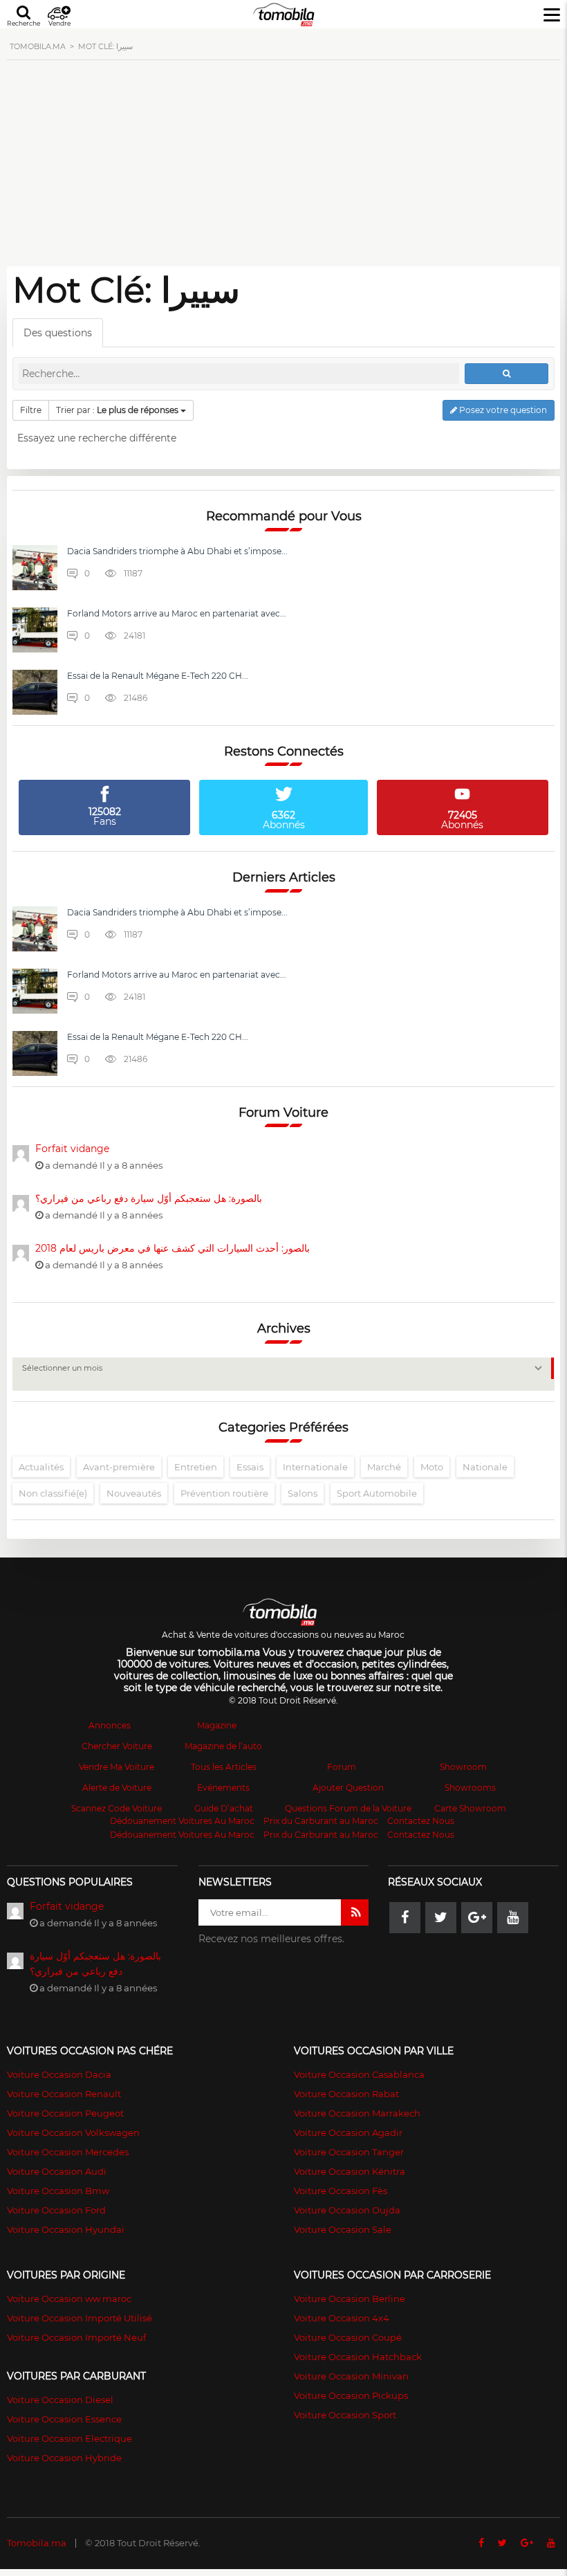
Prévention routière (224, 1493)
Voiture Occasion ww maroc (69, 2299)
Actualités (41, 1467)
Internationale (315, 1467)
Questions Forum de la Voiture (348, 1808)
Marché (384, 1467)
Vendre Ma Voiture (117, 1767)
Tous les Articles (224, 1767)
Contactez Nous (421, 1821)
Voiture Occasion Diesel (60, 2400)
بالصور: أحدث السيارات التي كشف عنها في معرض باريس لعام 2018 (173, 1248)
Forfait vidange (72, 1149)
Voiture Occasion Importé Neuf (76, 2337)
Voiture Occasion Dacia (59, 2074)
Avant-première (119, 1467)
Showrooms (470, 1788)
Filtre (31, 410)
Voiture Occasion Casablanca (359, 2074)
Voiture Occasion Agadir (348, 2132)
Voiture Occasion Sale (343, 2229)
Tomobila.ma (37, 2543)
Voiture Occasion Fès (341, 2191)
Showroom (463, 1767)
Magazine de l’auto (223, 1746)
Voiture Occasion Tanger (349, 2152)
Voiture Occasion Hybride (64, 2458)
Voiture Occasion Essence (64, 2419)
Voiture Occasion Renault (64, 2094)
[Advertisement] (283, 171)
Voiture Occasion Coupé (348, 2337)
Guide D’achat (224, 1808)
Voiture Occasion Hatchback (358, 2357)
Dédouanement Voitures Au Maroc (182, 1821)
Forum (342, 1767)
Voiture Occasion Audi (57, 2171)
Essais (250, 1467)
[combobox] (283, 1374)
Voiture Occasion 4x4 (342, 2318)
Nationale (485, 1467)
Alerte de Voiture (117, 1788)
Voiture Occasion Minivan (351, 2376)
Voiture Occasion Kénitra (350, 2171)
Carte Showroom (470, 1808)
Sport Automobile (377, 1493)
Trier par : (117, 410)
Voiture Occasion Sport (345, 2415)
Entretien (196, 1467)
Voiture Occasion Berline (350, 2299)
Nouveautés (134, 1493)
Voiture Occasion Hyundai (66, 2229)
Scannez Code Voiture (117, 1808)
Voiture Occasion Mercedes (68, 2152)
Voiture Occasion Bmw (58, 2191)
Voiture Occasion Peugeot (65, 2113)
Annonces (110, 1725)
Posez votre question (502, 410)
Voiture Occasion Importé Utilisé (80, 2318)
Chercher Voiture (117, 1746)
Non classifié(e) (53, 1493)
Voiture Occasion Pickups (351, 2395)
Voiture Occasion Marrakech (357, 2113)
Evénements (223, 1788)
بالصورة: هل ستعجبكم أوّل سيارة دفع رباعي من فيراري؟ (149, 1198)
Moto (432, 1467)
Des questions (58, 333)
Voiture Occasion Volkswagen (73, 2132)
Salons (303, 1493)
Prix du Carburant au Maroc (321, 1821)
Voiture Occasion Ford (56, 2210)
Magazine (217, 1725)
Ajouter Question (348, 1788)
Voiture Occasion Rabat (346, 2094)
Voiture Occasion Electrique (69, 2438)
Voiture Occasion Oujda (347, 2210)
